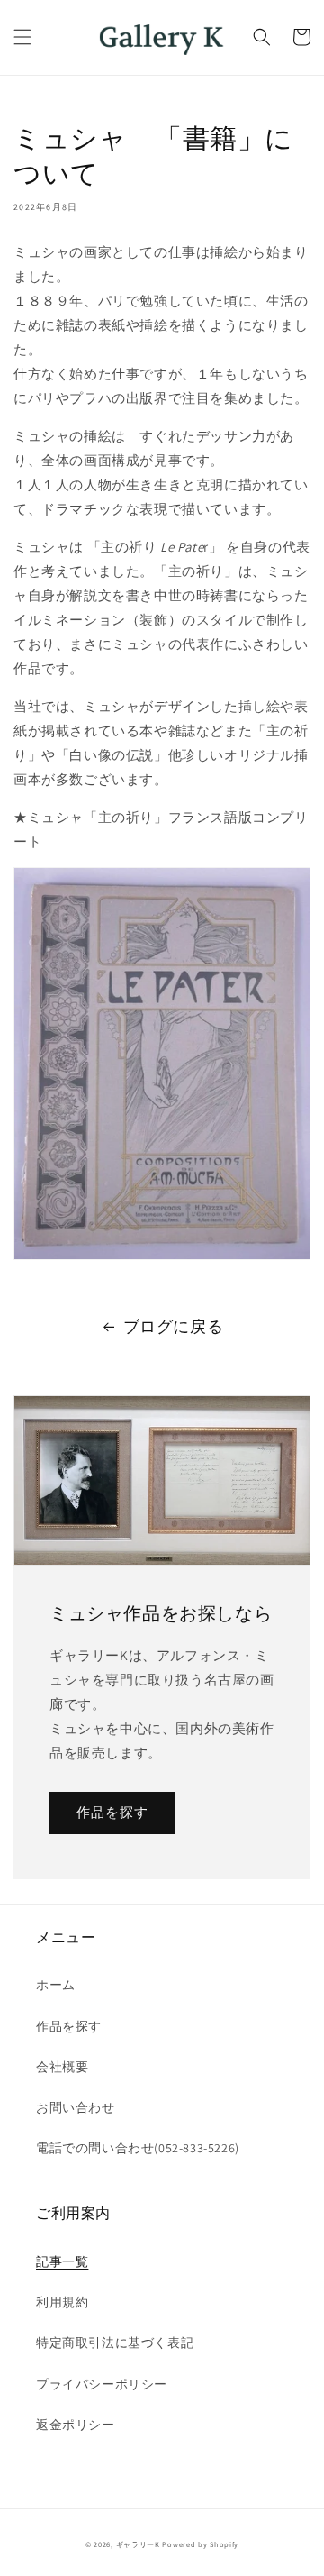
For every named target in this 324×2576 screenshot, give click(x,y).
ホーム (56, 1985)
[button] (22, 37)
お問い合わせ (76, 2107)
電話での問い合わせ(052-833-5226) (138, 2148)
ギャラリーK (138, 2544)
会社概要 (62, 2067)
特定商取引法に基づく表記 (115, 2343)
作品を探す (112, 1812)
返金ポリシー (76, 2425)
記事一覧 (62, 2261)
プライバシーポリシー (102, 2384)
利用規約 (62, 2302)
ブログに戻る (174, 1326)
